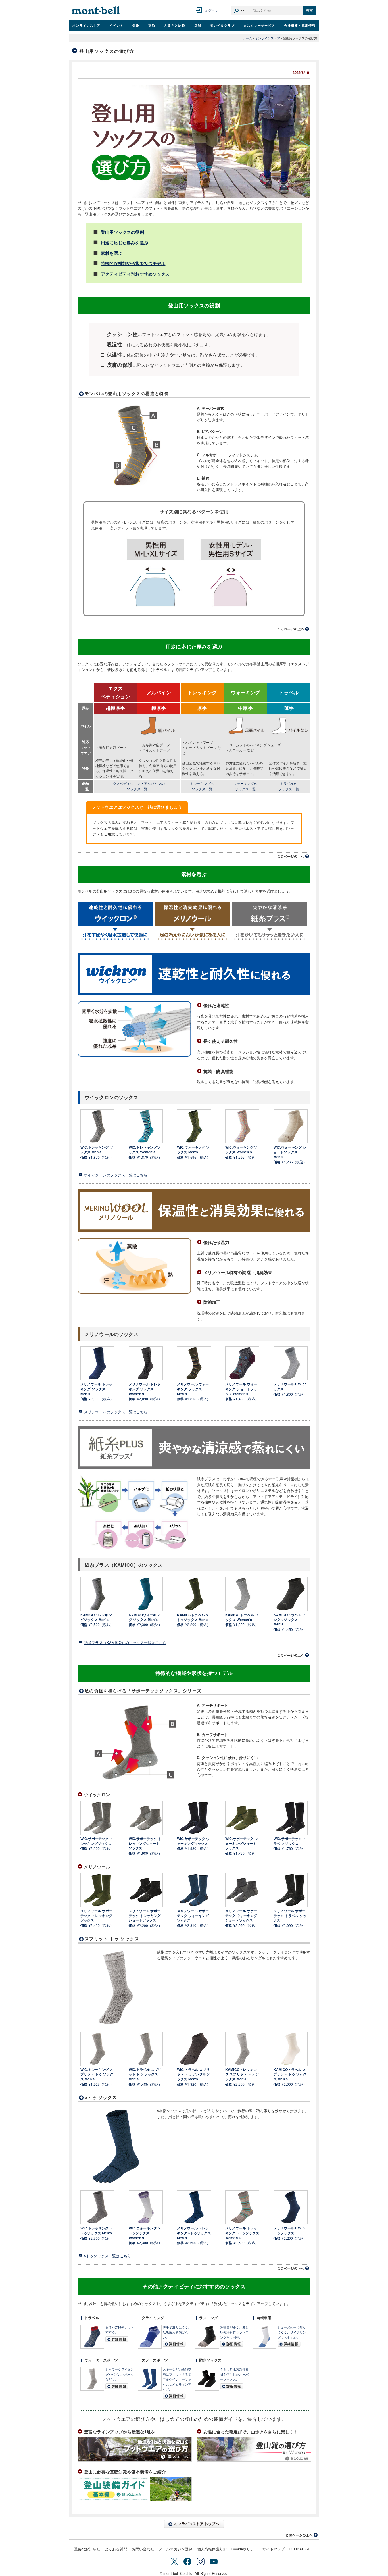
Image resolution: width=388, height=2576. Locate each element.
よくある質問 (116, 2549)
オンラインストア (86, 25)
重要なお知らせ (87, 2549)
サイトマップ (274, 2549)
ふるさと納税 (175, 25)
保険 (136, 25)
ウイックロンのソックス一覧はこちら (116, 1175)
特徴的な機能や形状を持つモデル (133, 263)
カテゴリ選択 (239, 11)
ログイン (211, 10)
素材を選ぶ (112, 253)
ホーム (247, 38)
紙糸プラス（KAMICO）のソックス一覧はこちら (125, 1642)
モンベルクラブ (222, 25)
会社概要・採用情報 (300, 25)
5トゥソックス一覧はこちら (108, 2256)
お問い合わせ (143, 2549)
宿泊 (152, 25)
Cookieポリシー (245, 2549)
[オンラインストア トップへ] (194, 2524)
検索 (309, 10)
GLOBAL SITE (302, 2549)
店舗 (198, 25)
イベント (116, 25)
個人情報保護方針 (212, 2549)
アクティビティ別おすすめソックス (135, 274)
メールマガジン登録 (176, 2549)
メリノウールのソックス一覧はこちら (116, 1412)
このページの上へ (293, 629)
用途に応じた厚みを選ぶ (125, 243)
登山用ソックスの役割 (122, 232)
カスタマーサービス (259, 25)
